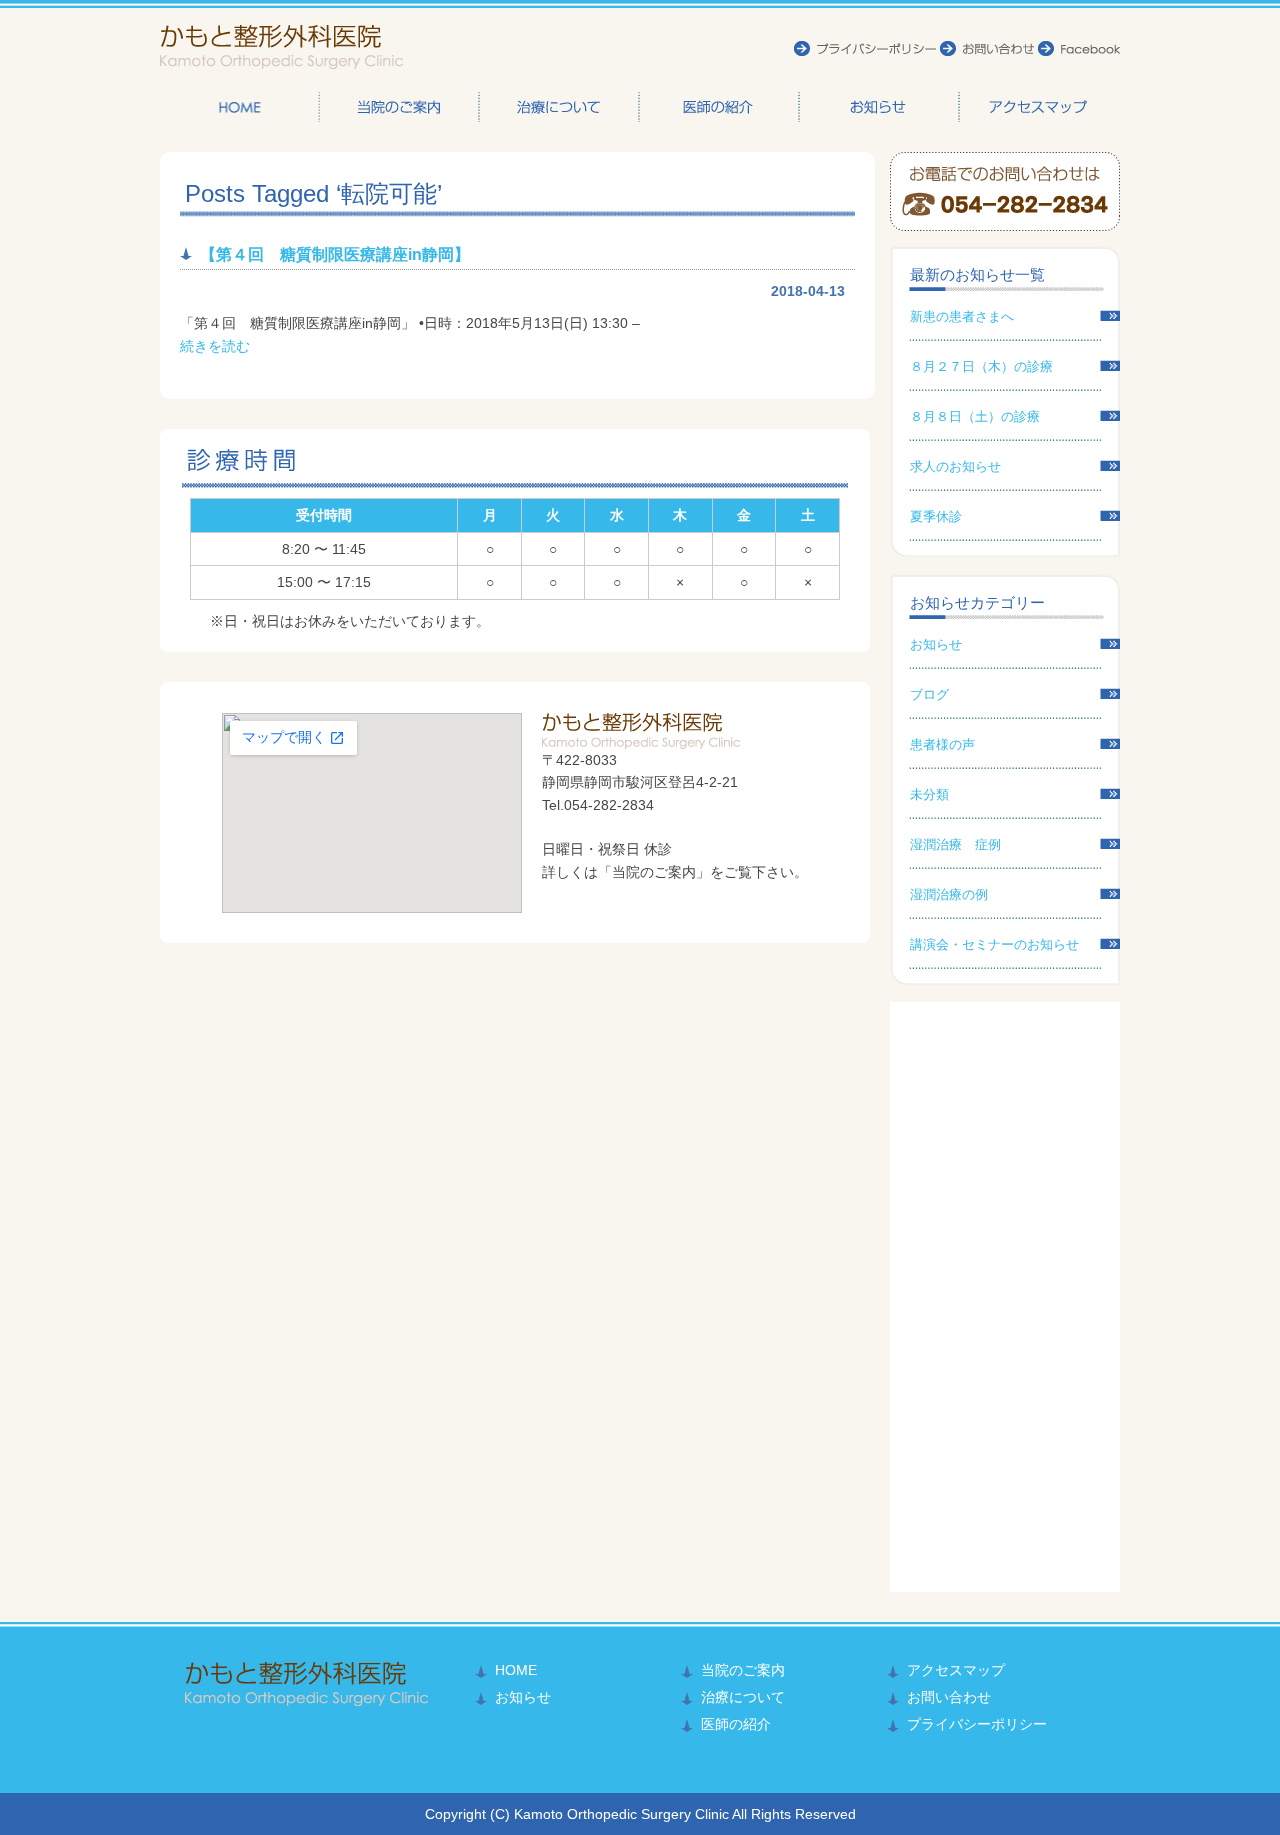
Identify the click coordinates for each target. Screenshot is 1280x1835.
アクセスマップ (1040, 107)
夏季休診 (936, 516)
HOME (240, 107)
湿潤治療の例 (949, 894)
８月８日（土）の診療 (975, 416)
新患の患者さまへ (962, 316)
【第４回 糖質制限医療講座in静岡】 (335, 254)
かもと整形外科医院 (281, 47)
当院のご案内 (400, 107)
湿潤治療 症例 (955, 844)
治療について (560, 107)
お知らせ (880, 107)
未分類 (929, 794)
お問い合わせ (949, 1697)
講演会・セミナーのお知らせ (994, 944)
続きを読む (215, 346)
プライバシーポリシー (977, 1724)
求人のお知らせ (955, 466)
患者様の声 (942, 744)
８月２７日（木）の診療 (981, 366)
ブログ (929, 694)
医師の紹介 (720, 107)
